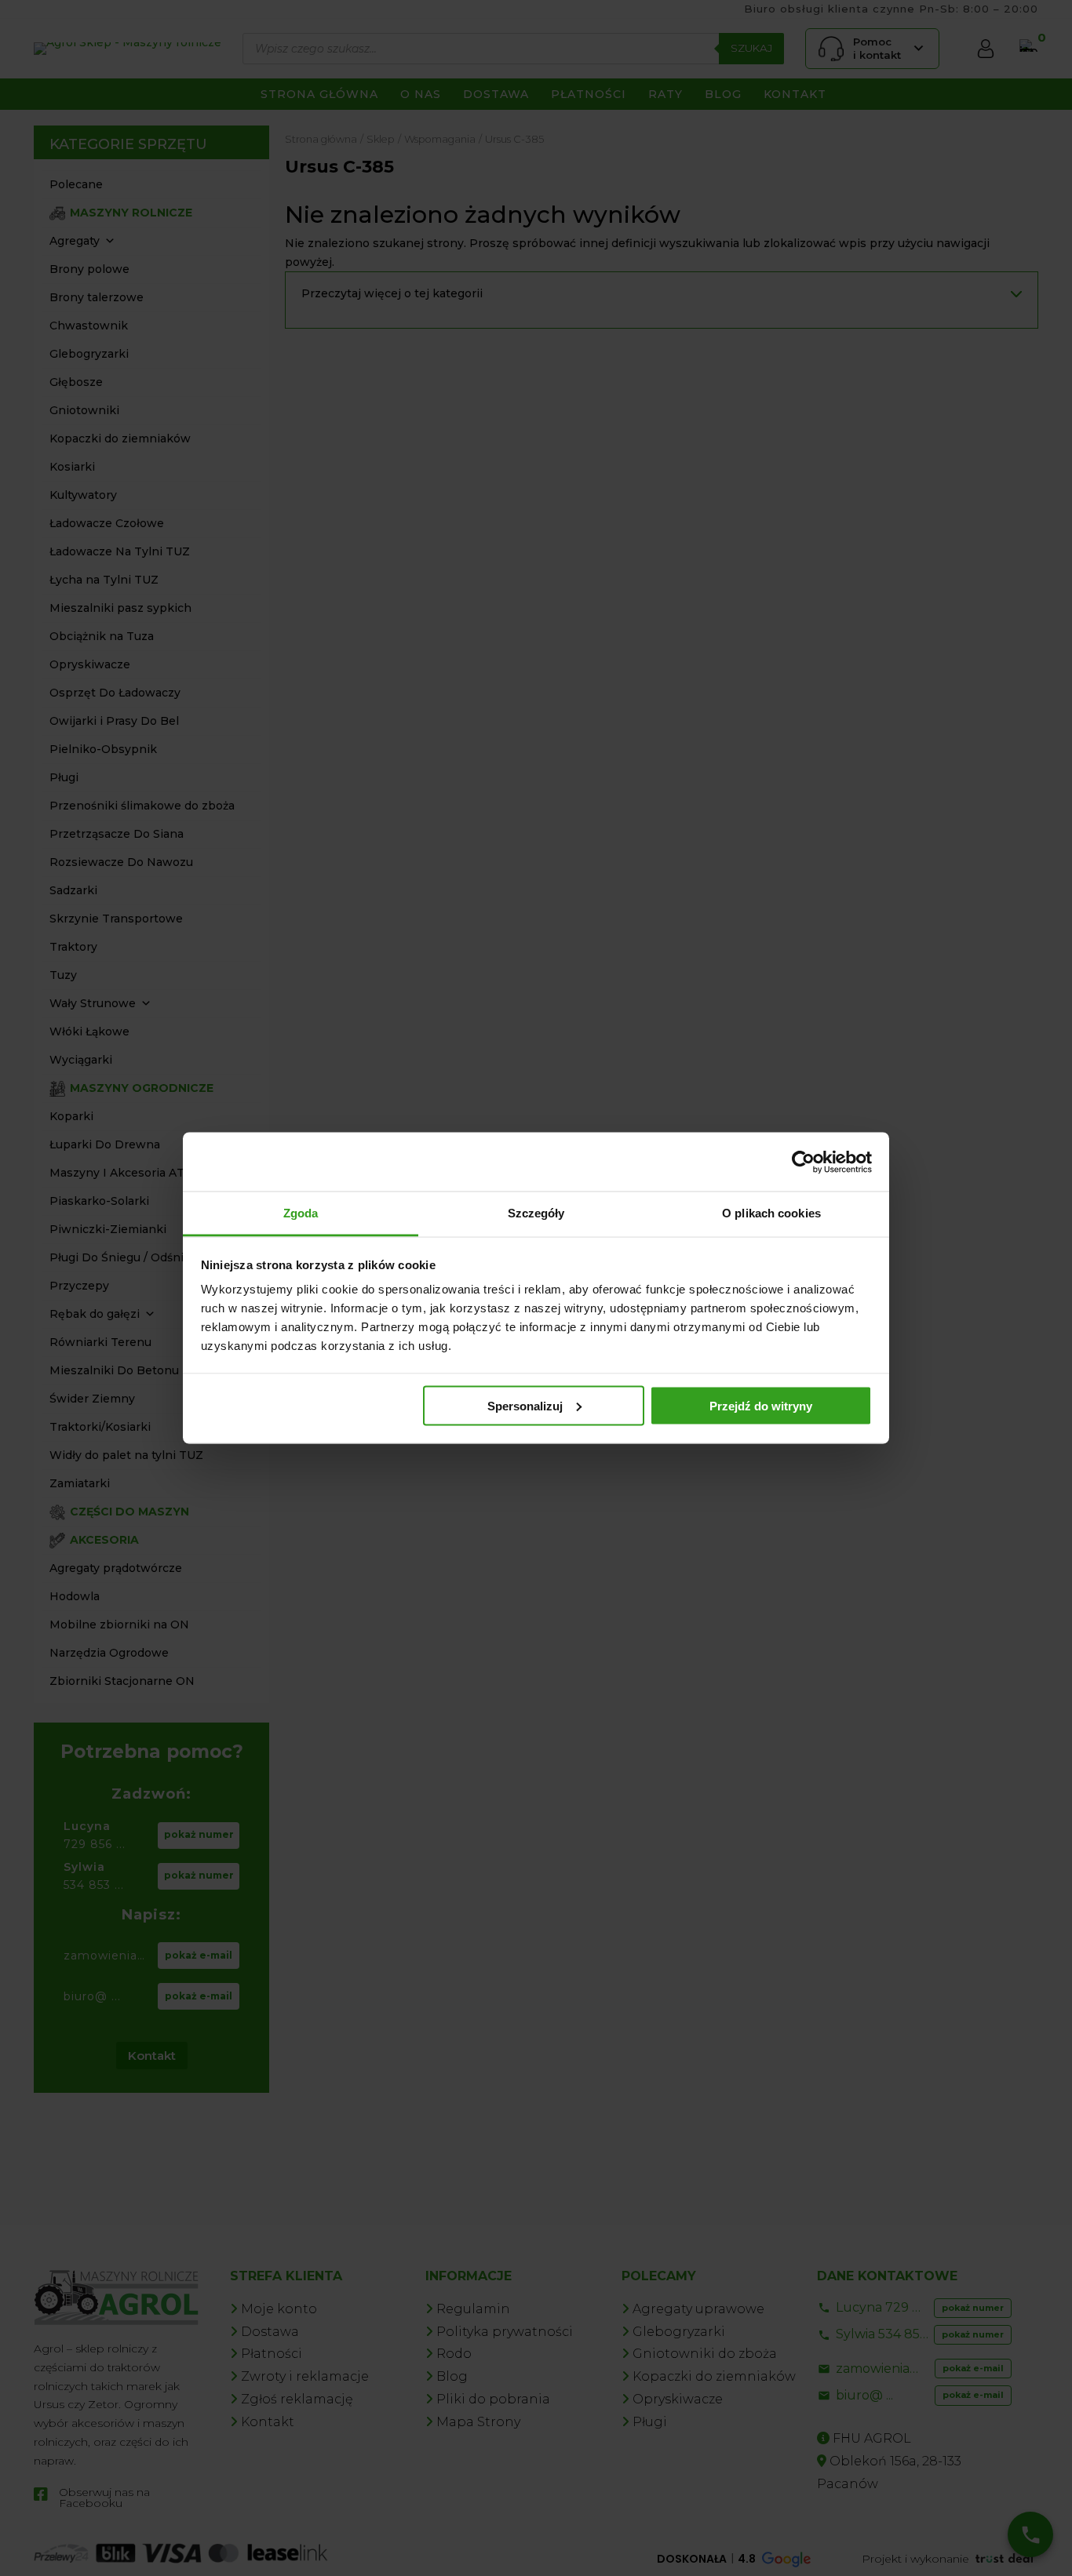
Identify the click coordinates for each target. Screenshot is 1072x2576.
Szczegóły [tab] (536, 1213)
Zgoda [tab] (301, 1213)
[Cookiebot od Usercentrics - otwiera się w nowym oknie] (803, 1162)
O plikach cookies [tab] (771, 1213)
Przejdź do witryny (761, 1405)
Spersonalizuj (525, 1405)
